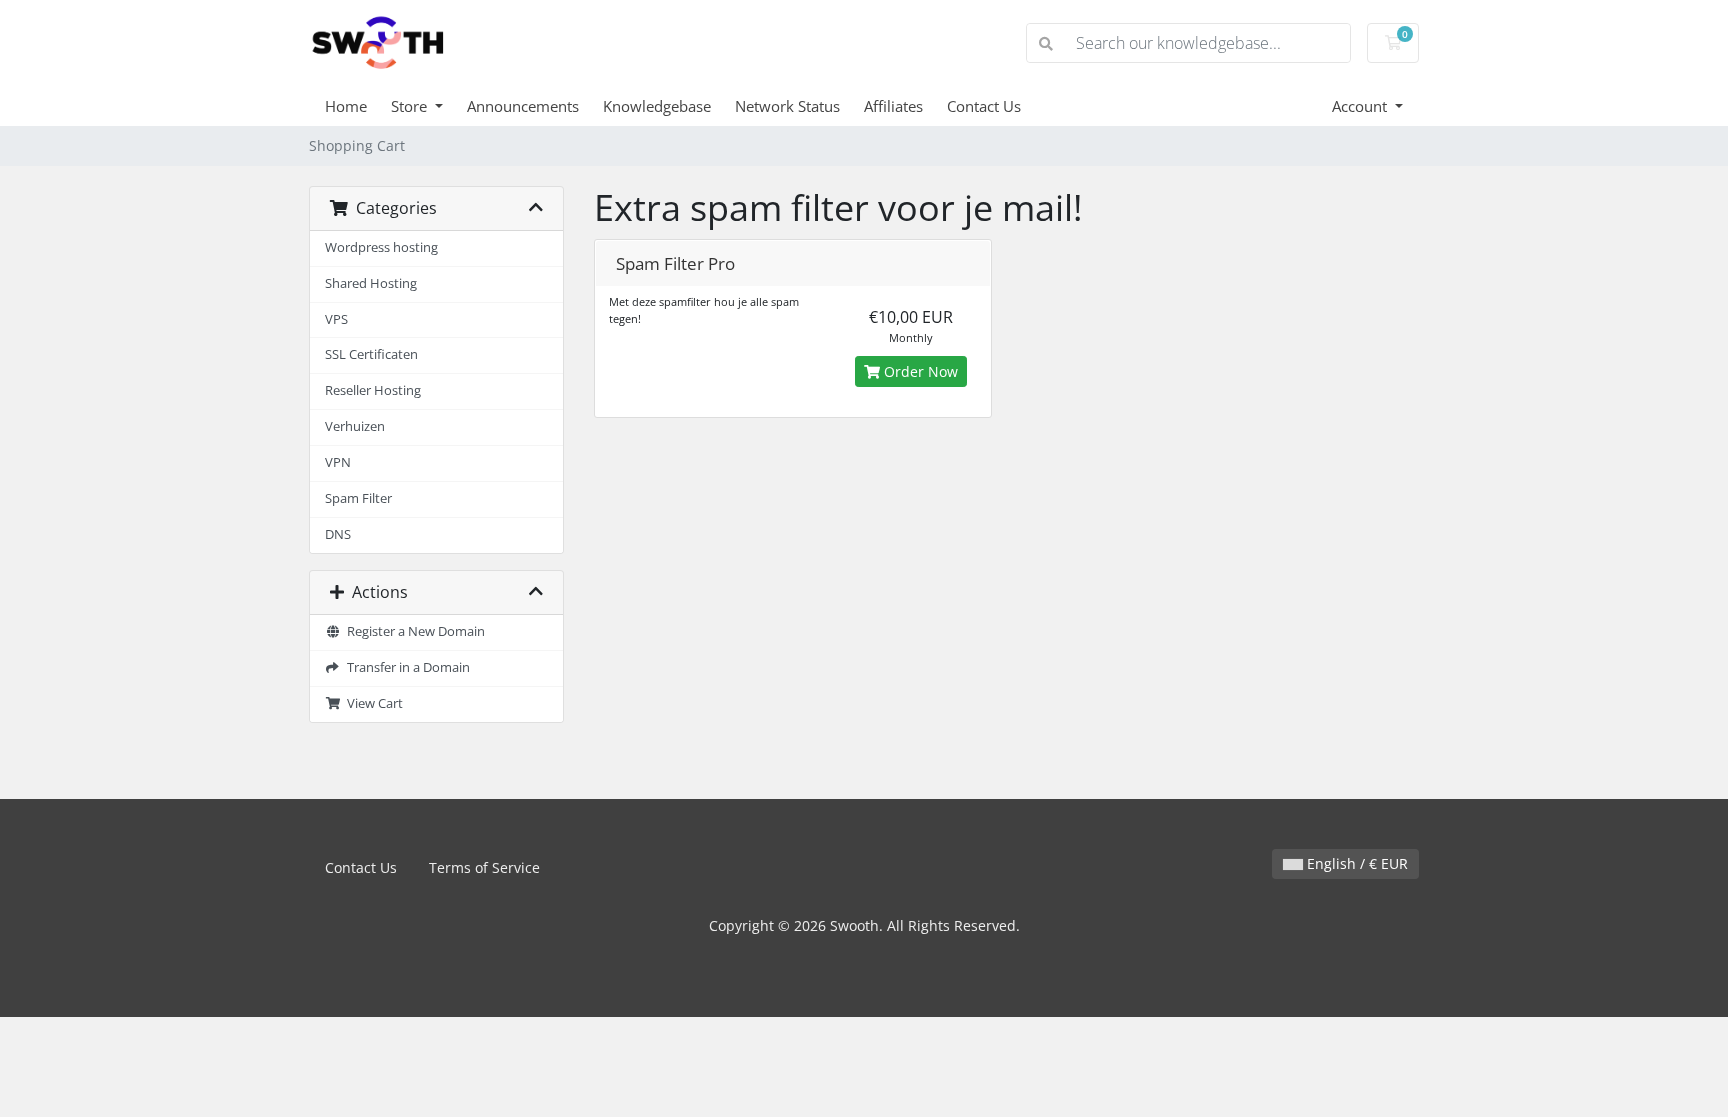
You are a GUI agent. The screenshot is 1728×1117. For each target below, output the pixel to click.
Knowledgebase (657, 106)
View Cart (372, 703)
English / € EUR (1355, 863)
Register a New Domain (413, 631)
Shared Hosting (371, 283)
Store (411, 106)
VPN (338, 462)
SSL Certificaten (371, 354)
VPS (336, 319)
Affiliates (893, 106)
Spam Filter (358, 498)
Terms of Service (484, 867)
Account (1361, 106)
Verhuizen (355, 426)
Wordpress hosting (381, 247)
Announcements (523, 106)
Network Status (787, 106)
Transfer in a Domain (405, 667)
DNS (338, 534)
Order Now (919, 371)
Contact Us (984, 106)
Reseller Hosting (373, 390)
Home (346, 106)
